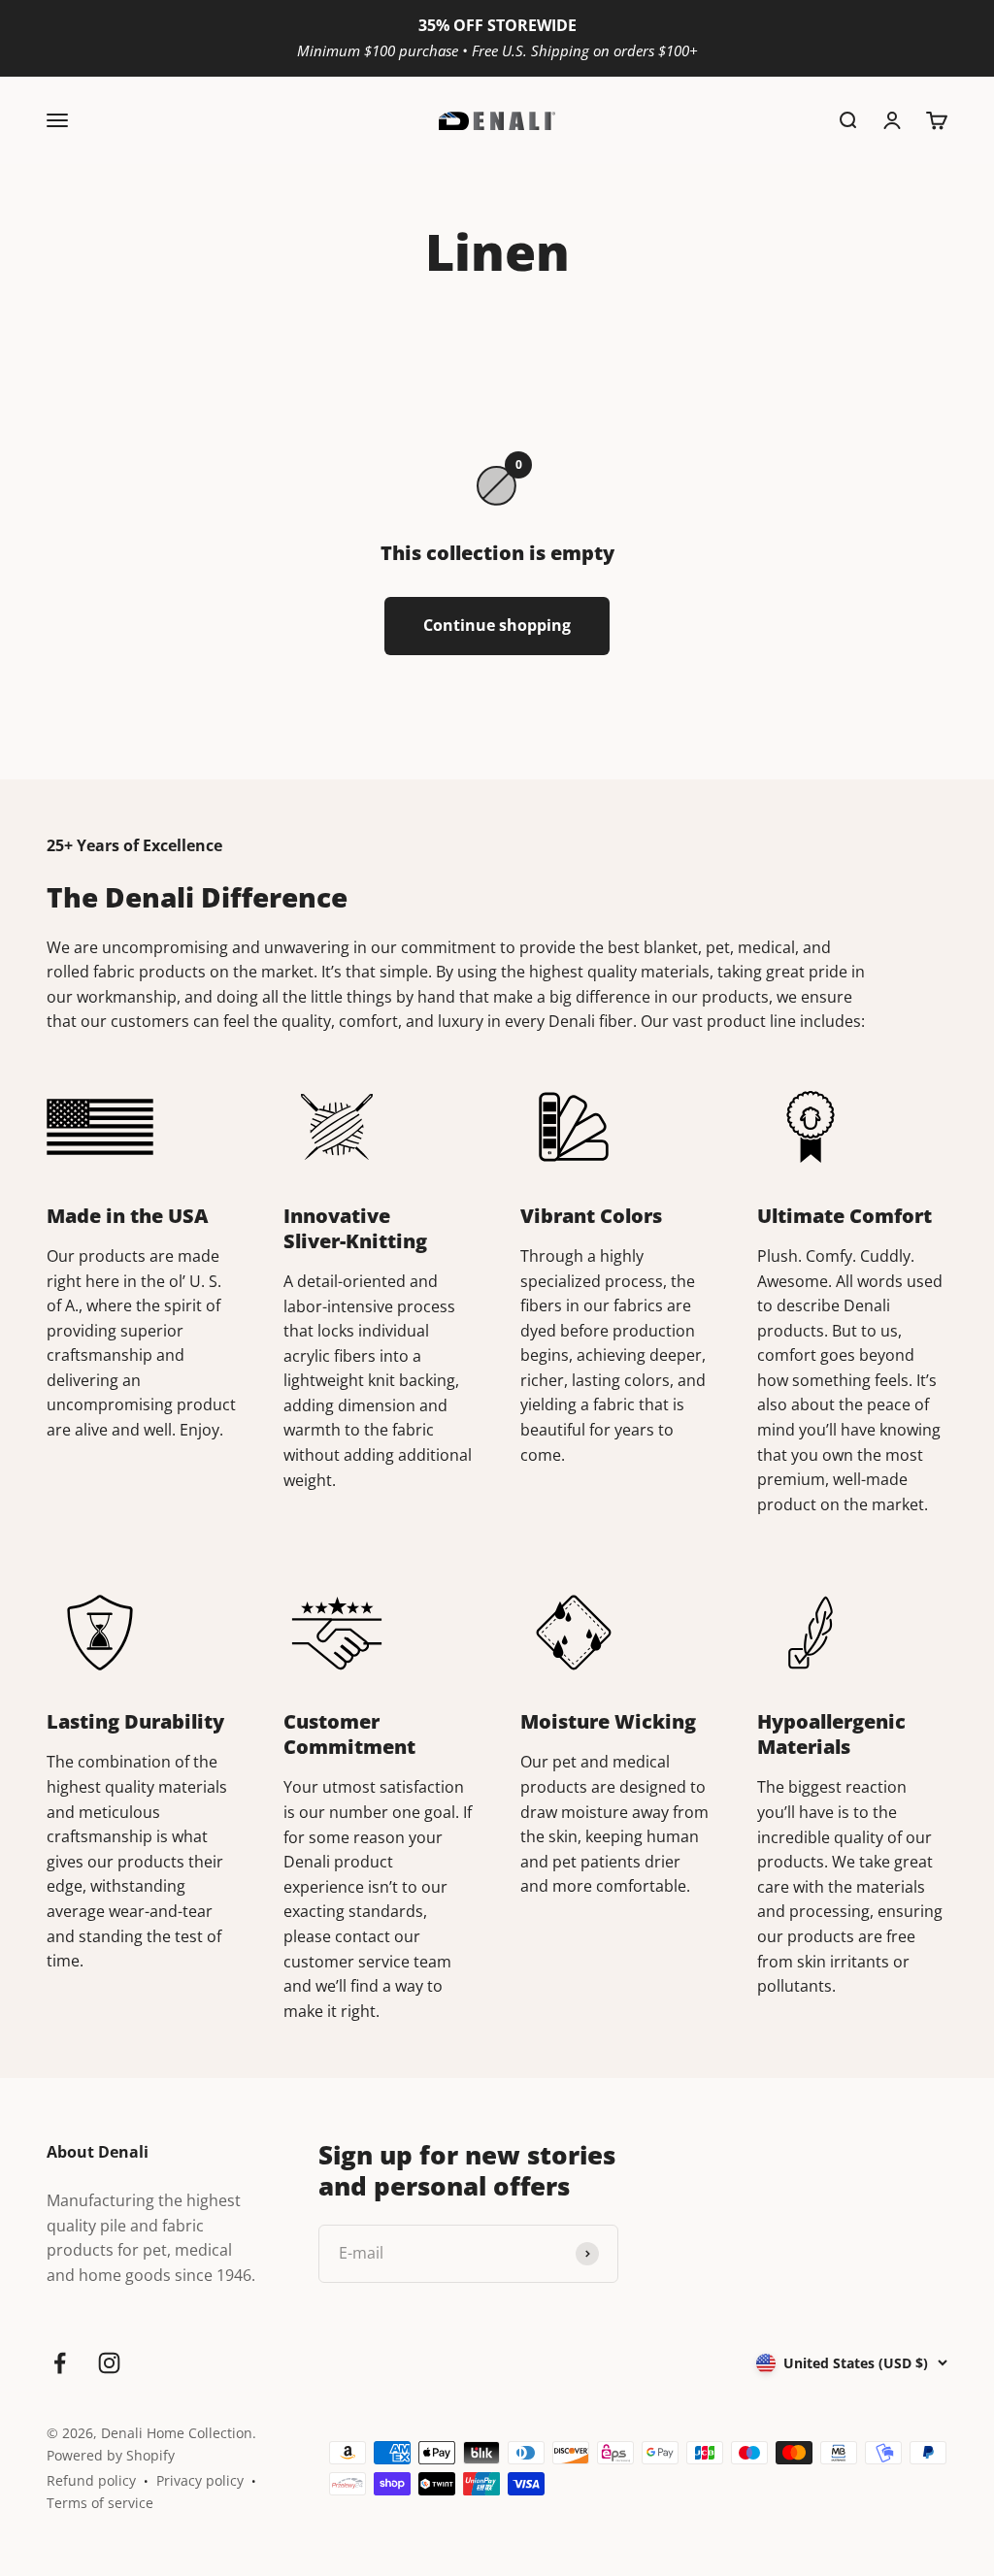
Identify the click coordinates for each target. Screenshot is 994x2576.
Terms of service (100, 2503)
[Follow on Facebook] (60, 2363)
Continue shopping (497, 625)
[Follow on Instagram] (109, 2363)
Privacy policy (200, 2480)
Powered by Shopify (111, 2455)
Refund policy (91, 2480)
